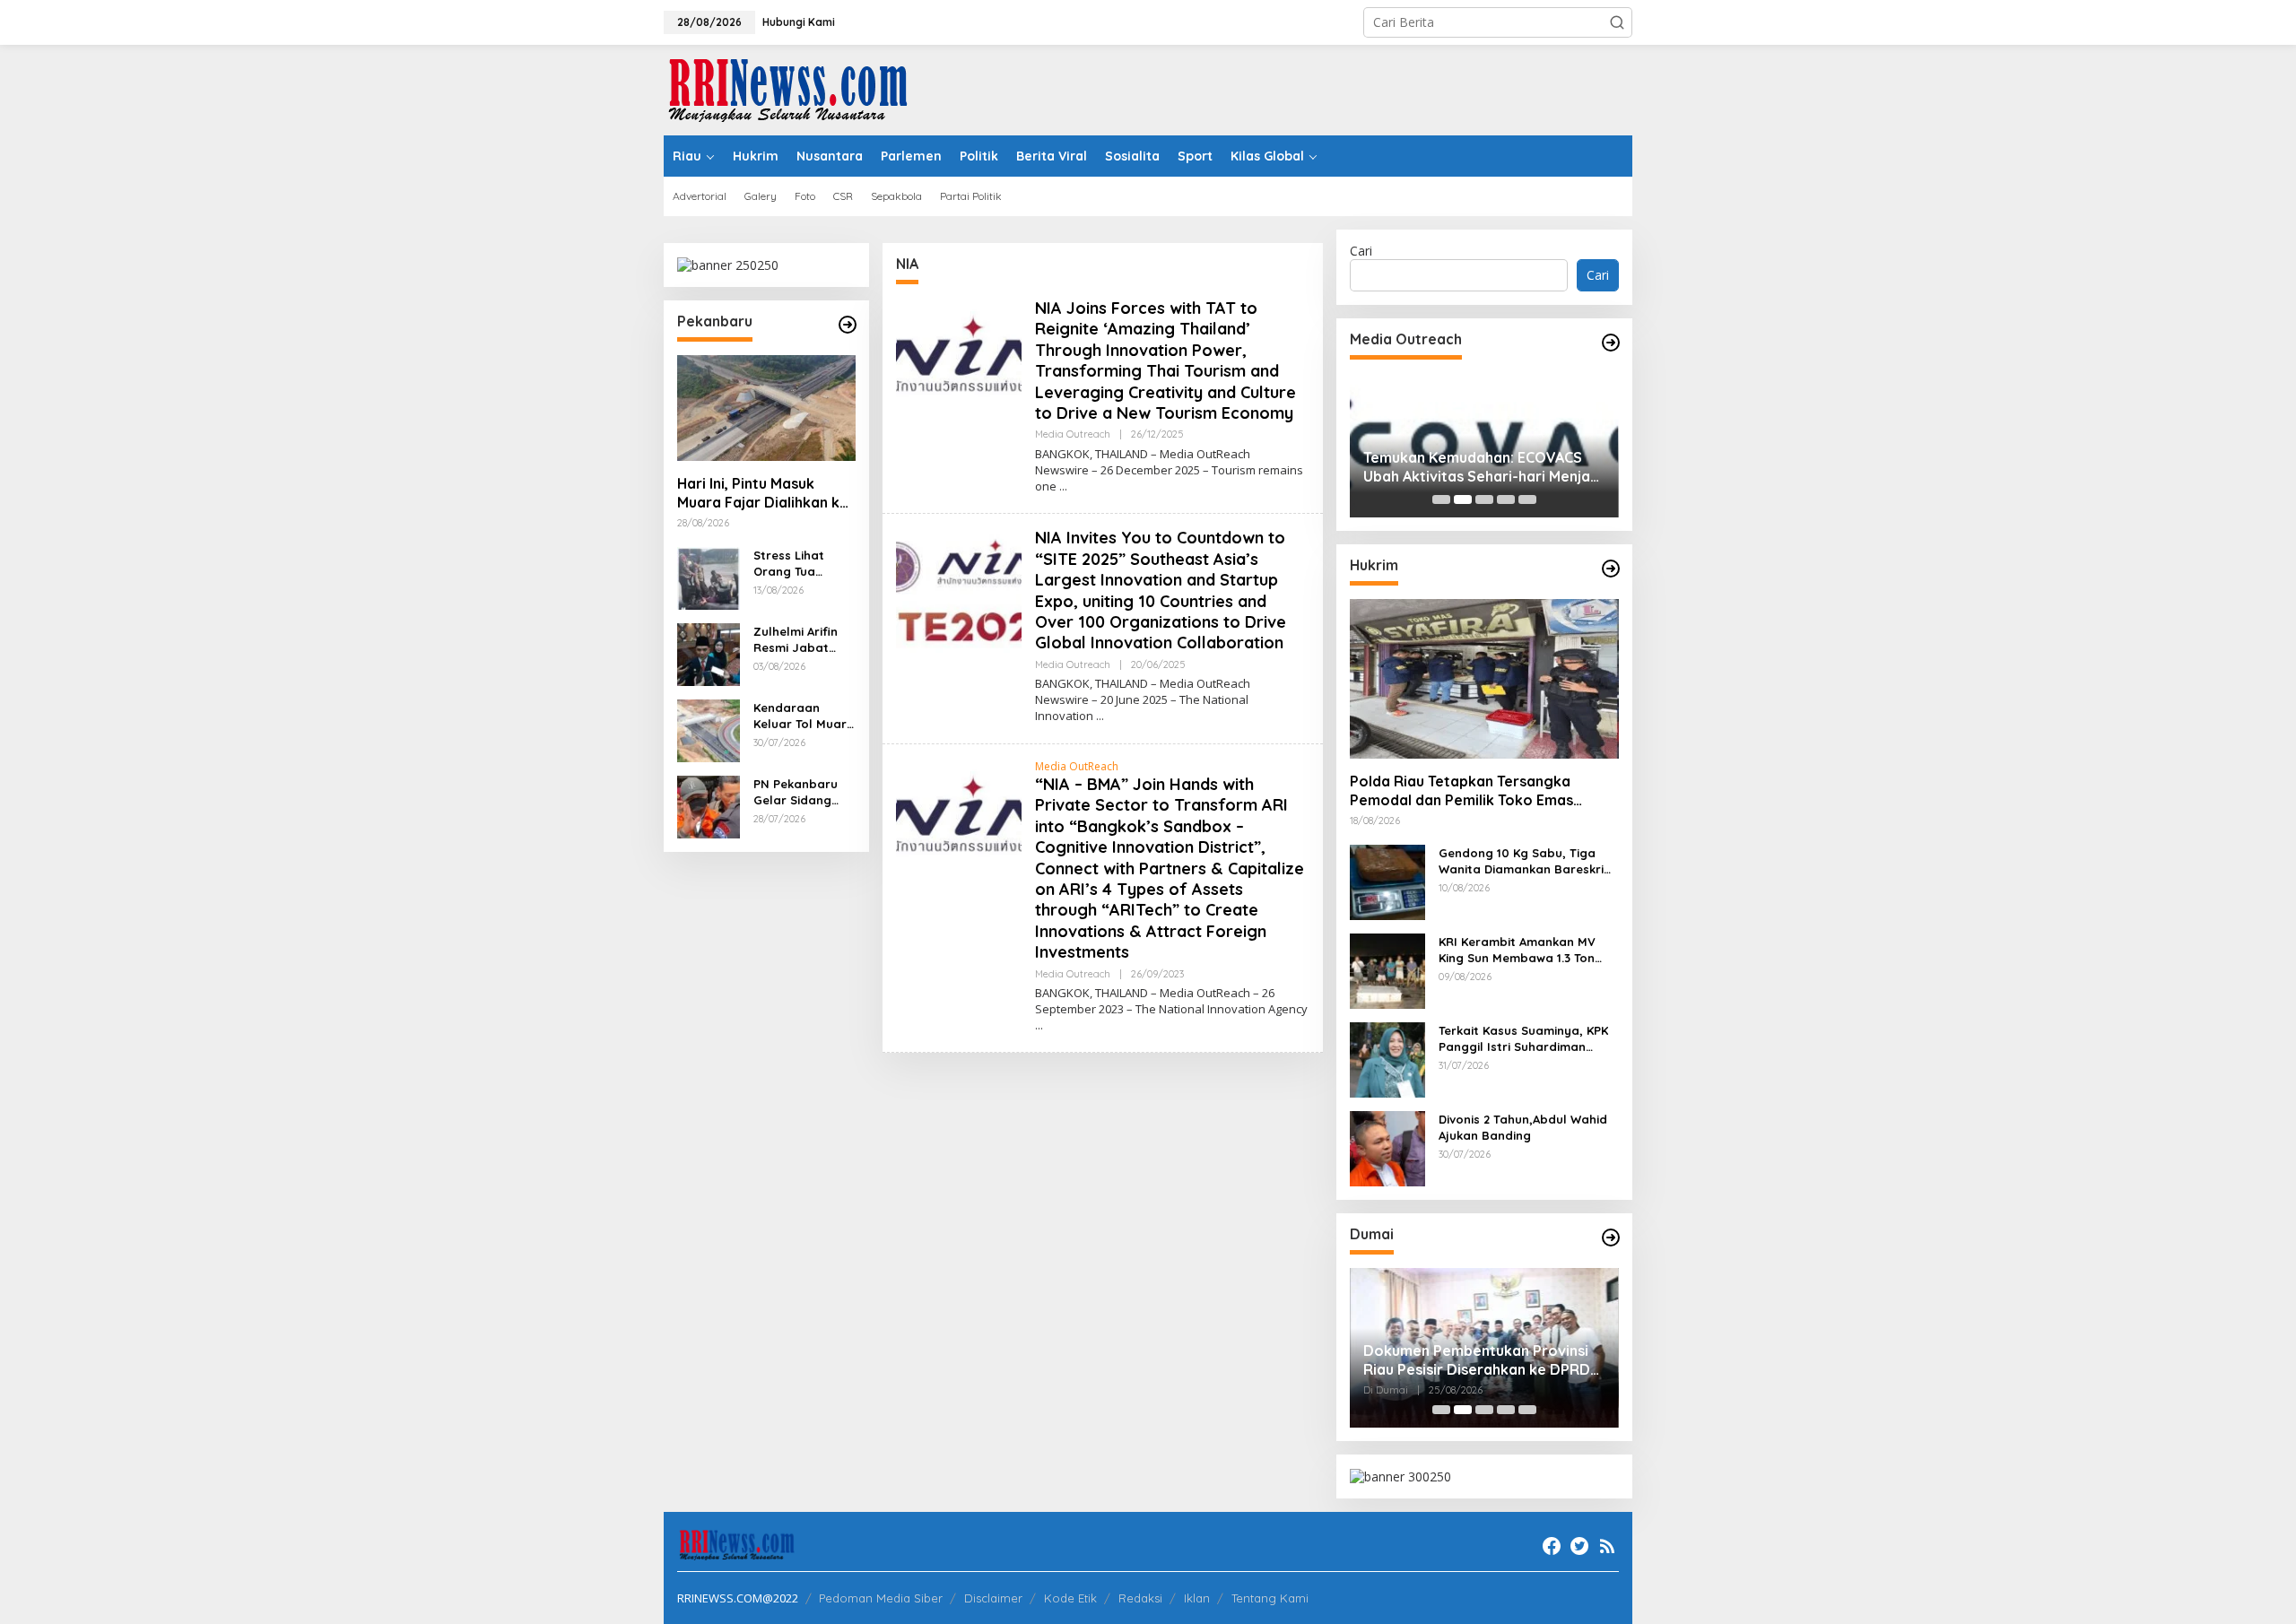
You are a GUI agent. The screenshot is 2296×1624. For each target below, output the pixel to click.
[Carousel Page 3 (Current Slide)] (1484, 499)
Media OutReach (1077, 766)
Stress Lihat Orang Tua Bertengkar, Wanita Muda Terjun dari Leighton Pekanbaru (793, 564)
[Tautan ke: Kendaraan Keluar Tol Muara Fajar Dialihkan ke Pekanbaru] (709, 729)
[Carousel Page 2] (1463, 499)
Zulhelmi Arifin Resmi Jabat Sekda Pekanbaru (796, 640)
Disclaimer (993, 1598)
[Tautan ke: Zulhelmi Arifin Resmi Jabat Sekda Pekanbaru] (709, 653)
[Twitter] (1579, 1546)
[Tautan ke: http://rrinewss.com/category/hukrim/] (1611, 569)
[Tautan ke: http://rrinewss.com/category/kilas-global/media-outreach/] (1611, 343)
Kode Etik (1070, 1598)
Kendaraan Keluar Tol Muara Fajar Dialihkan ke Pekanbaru (804, 716)
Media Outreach (1073, 434)
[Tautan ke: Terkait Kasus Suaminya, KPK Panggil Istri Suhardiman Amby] (1387, 1059)
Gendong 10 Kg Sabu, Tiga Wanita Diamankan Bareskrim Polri (1526, 861)
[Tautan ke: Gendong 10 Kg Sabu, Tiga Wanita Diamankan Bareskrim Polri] (1387, 881)
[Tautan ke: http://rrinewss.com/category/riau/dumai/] (1611, 1238)
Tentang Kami (1270, 1598)
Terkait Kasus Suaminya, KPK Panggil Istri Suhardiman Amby (1523, 1039)
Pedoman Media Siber (881, 1598)
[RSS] (1607, 1546)
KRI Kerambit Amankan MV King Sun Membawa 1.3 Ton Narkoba (1517, 950)
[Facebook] (1552, 1546)
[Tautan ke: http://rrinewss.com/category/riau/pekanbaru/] (848, 325)
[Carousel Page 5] (1527, 499)
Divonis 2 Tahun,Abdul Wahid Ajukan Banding (1523, 1127)
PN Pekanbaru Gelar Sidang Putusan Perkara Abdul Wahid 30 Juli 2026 (803, 792)
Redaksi (1140, 1598)
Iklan (1197, 1598)
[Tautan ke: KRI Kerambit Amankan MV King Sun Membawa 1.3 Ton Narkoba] (1387, 970)
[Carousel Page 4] (1506, 499)
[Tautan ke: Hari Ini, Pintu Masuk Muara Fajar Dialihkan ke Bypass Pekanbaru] (766, 408)
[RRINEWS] (798, 88)
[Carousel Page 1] (1441, 499)
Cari (1361, 251)
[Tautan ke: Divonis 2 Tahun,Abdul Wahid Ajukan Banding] (1387, 1147)
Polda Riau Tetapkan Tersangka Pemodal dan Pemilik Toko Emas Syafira (1461, 791)
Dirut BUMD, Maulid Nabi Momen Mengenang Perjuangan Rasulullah (1496, 1360)
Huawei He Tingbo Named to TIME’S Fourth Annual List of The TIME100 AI (1474, 467)
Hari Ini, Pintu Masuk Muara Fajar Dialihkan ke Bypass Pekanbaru (763, 493)
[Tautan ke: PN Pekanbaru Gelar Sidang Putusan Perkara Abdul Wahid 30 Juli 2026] (709, 806)
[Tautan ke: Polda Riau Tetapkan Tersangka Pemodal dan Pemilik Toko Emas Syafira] (1484, 679)
